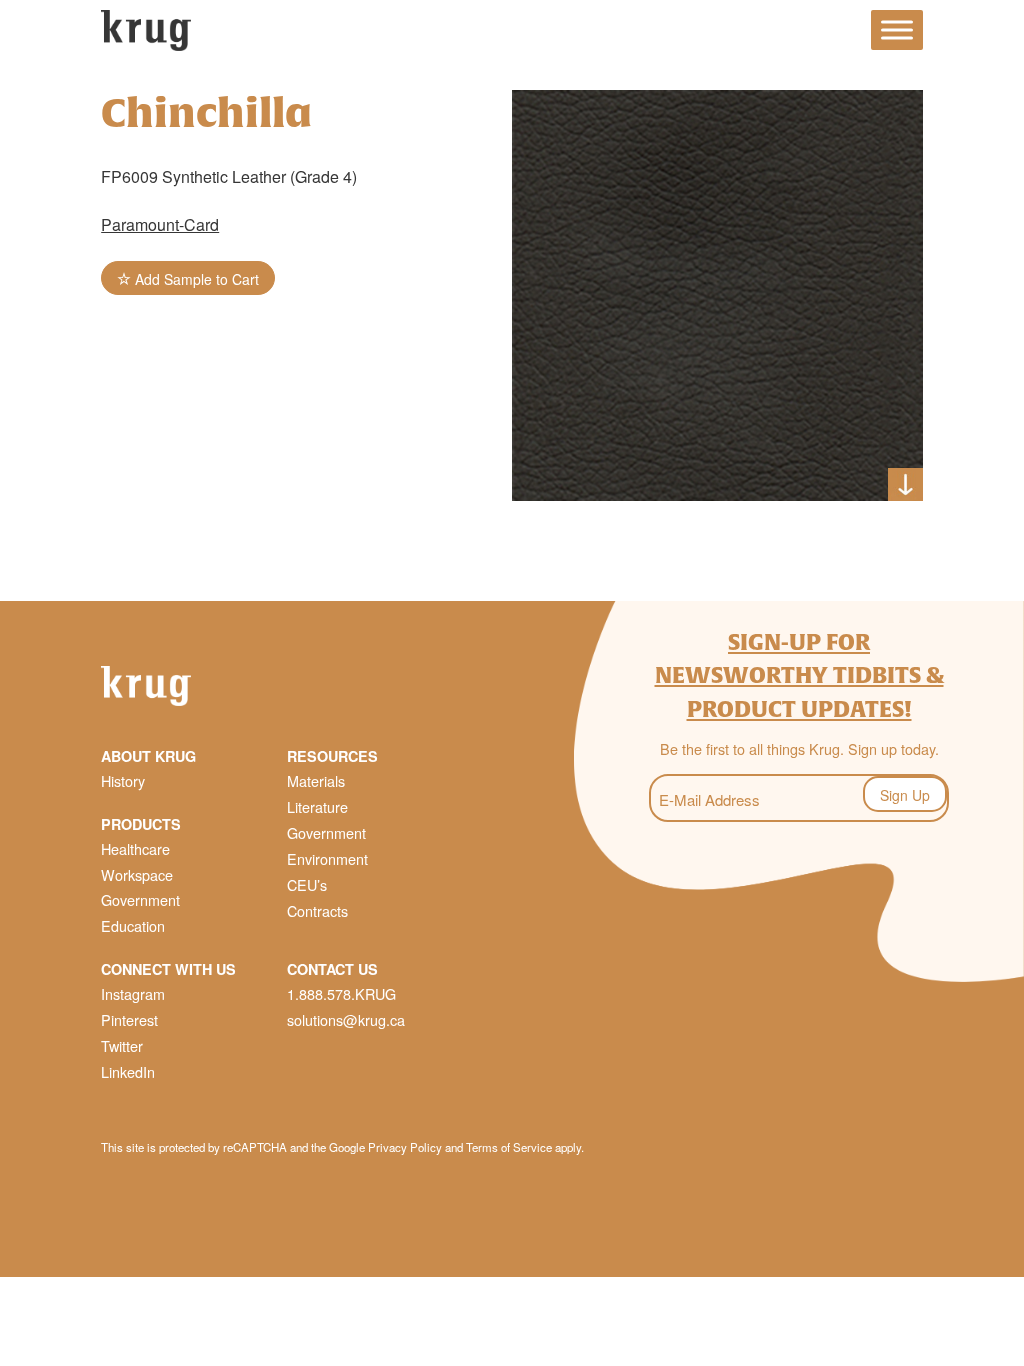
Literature (317, 806)
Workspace (137, 874)
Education (133, 925)
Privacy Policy (405, 1147)
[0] (994, 33)
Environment (327, 858)
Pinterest (129, 1019)
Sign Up (905, 795)
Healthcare (135, 848)
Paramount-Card (160, 224)
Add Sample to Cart (195, 279)
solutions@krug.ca (346, 1019)
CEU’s (307, 884)
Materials (316, 780)
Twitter (122, 1045)
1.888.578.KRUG (341, 993)
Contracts (317, 910)
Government (140, 899)
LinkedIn (128, 1071)
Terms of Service (509, 1147)
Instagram (133, 993)
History (123, 780)
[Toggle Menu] (897, 30)
